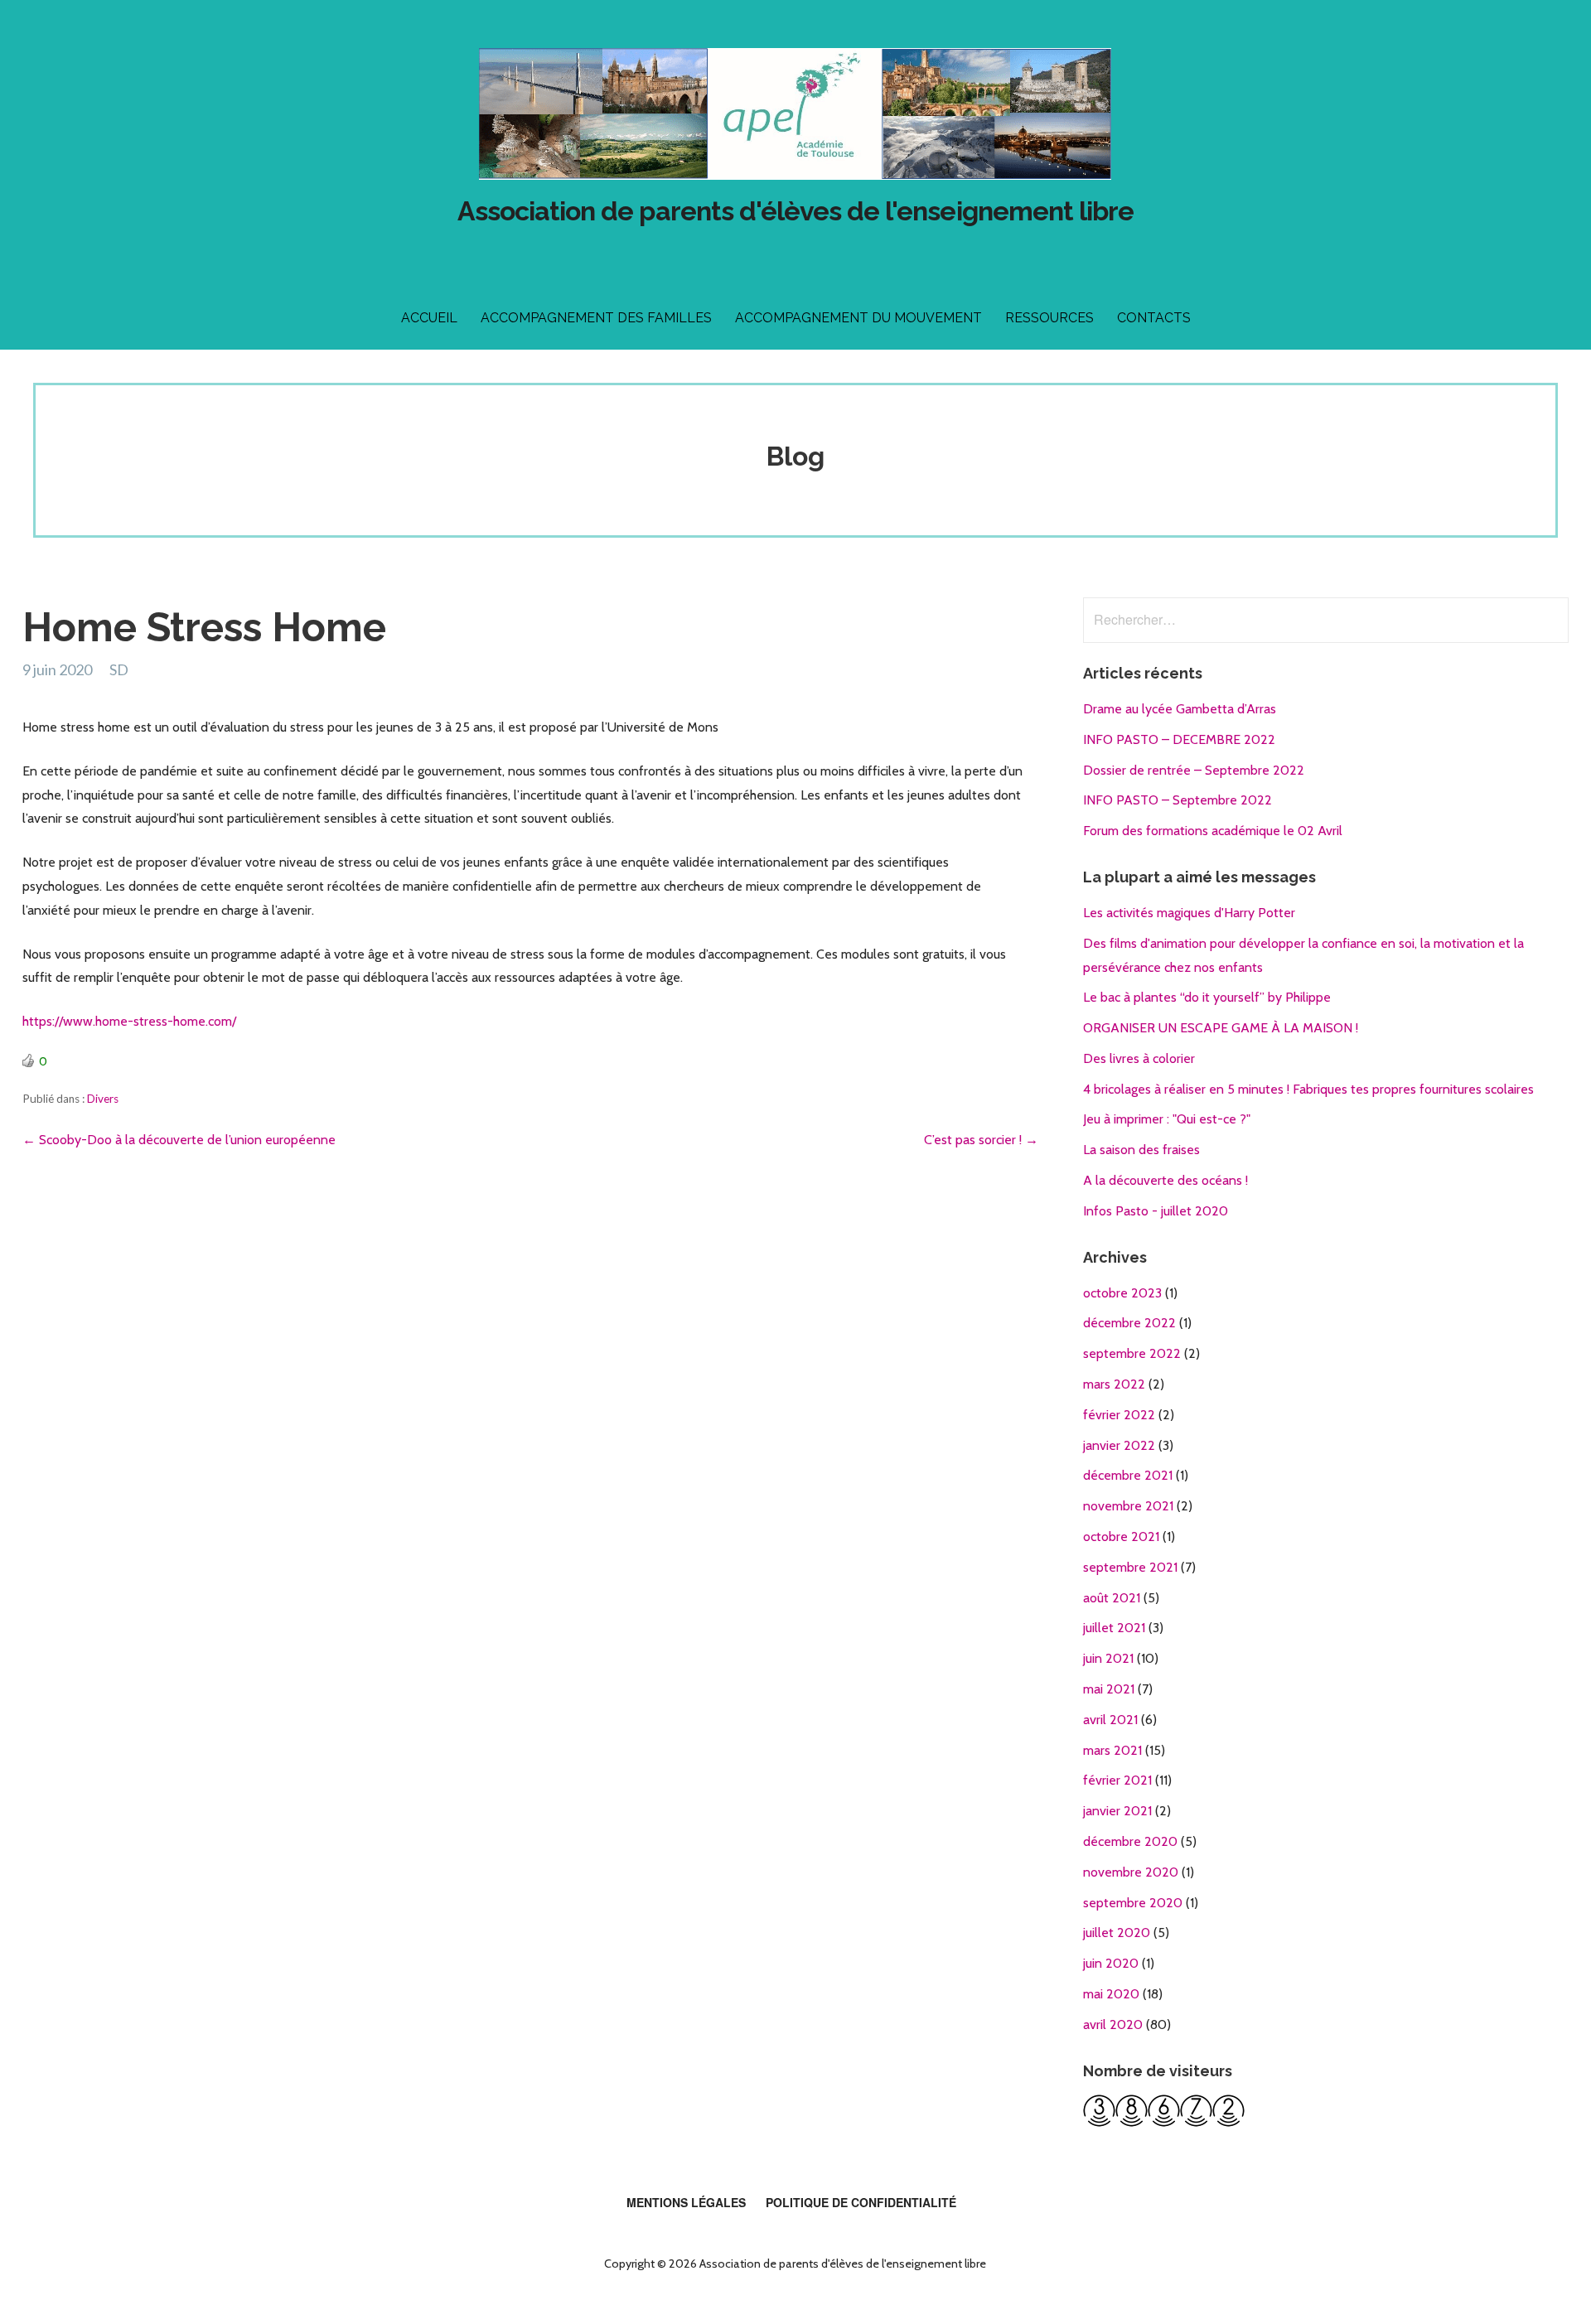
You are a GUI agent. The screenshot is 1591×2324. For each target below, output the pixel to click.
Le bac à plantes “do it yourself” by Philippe (1207, 997)
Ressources (1049, 318)
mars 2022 (1114, 1384)
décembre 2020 (1130, 1841)
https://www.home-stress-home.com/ (129, 1021)
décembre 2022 (1129, 1323)
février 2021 (1117, 1780)
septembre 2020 (1133, 1903)
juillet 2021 (1114, 1628)
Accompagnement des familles (596, 318)
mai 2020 (1111, 1994)
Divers (103, 1099)
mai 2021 (1109, 1689)
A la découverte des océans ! (1165, 1180)
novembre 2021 (1128, 1506)
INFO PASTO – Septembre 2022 (1178, 800)
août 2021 (1112, 1598)
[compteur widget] (1164, 2122)
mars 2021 (1112, 1750)
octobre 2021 (1121, 1536)
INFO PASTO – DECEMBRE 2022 (1179, 739)
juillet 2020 (1117, 1933)
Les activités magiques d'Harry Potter (1189, 913)
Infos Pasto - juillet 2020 (1156, 1211)
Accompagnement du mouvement (858, 318)
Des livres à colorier (1139, 1058)
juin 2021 (1108, 1658)
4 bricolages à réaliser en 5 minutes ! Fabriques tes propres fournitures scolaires (1308, 1089)
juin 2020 (1111, 1963)
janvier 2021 (1117, 1811)
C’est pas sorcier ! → (981, 1140)
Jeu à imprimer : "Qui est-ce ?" (1167, 1119)
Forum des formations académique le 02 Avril (1213, 831)
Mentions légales (686, 2202)
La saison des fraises (1141, 1150)
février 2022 (1119, 1415)
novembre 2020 (1131, 1872)
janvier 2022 (1119, 1445)
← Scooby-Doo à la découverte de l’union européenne (179, 1140)
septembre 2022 (1132, 1353)
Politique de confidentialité (861, 2202)
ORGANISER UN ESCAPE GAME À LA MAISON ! (1221, 1028)
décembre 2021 (1128, 1475)
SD (119, 669)
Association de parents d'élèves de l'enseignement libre (795, 211)
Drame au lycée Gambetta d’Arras (1180, 709)
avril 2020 (1113, 2024)
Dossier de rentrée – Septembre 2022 (1194, 770)
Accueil (429, 318)
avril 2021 (1110, 1720)
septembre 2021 (1130, 1567)
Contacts (1154, 318)
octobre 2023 (1122, 1293)
